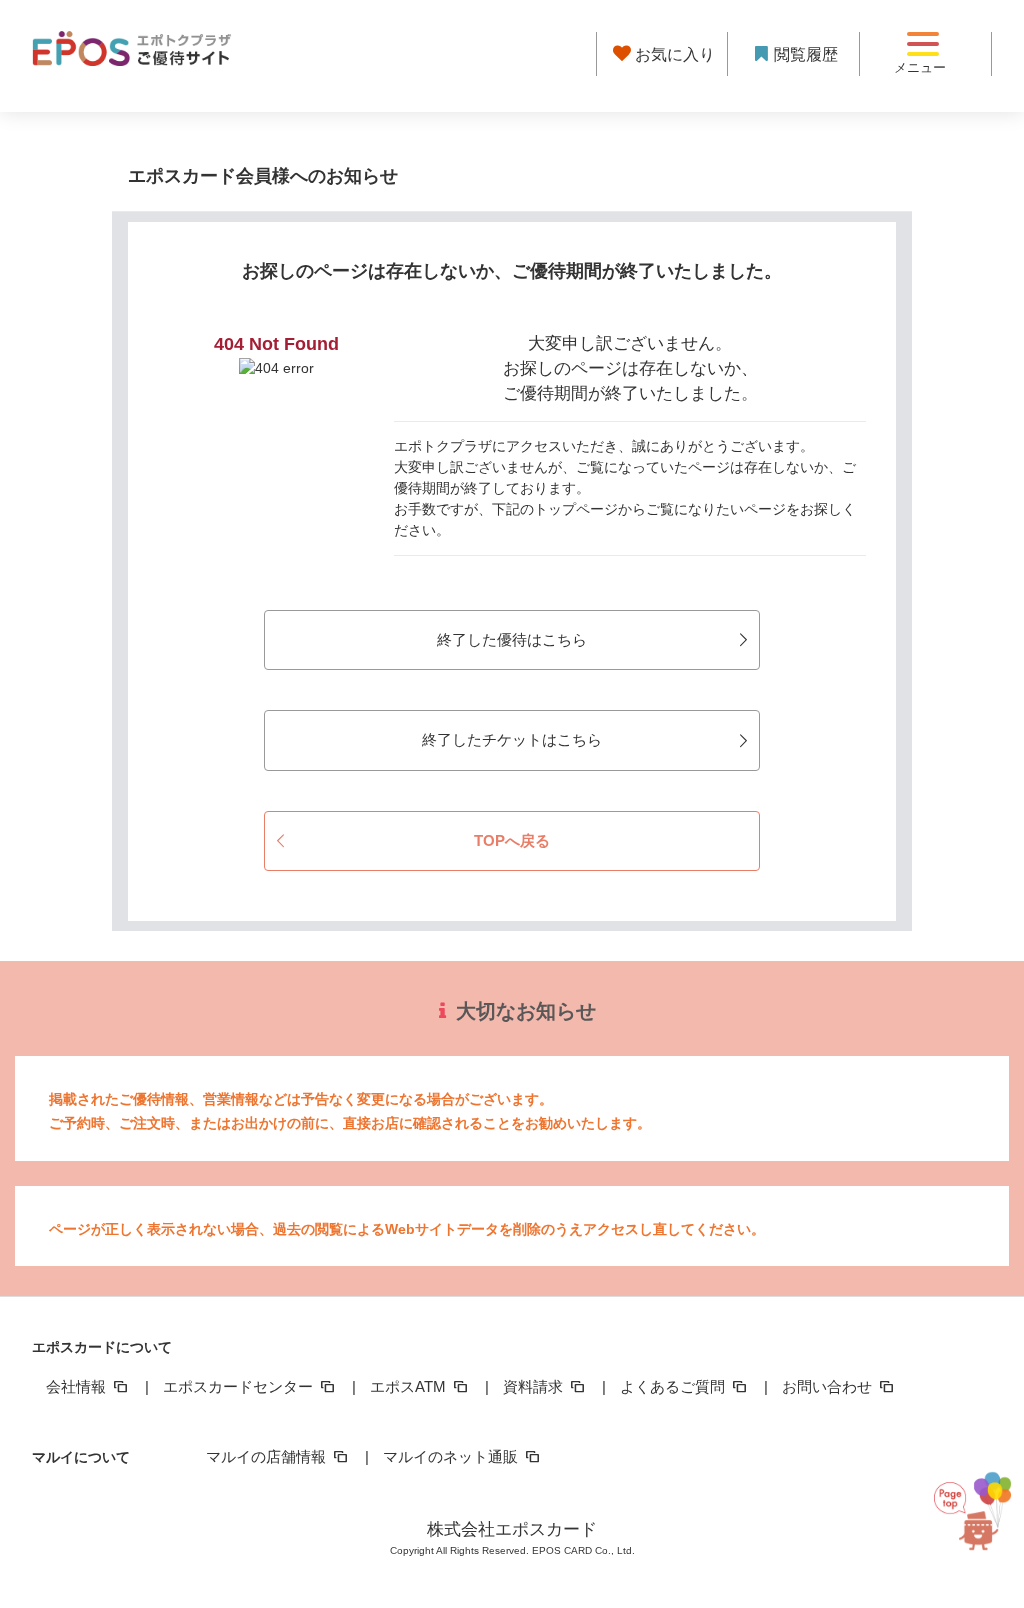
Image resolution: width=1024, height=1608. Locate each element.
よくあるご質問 (674, 1386)
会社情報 (78, 1386)
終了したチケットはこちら (512, 739)
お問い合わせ (829, 1386)
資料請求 (535, 1386)
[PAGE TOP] (973, 1513)
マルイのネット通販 (452, 1456)
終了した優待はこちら (512, 639)
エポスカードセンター (240, 1386)
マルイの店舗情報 (268, 1456)
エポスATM (410, 1386)
